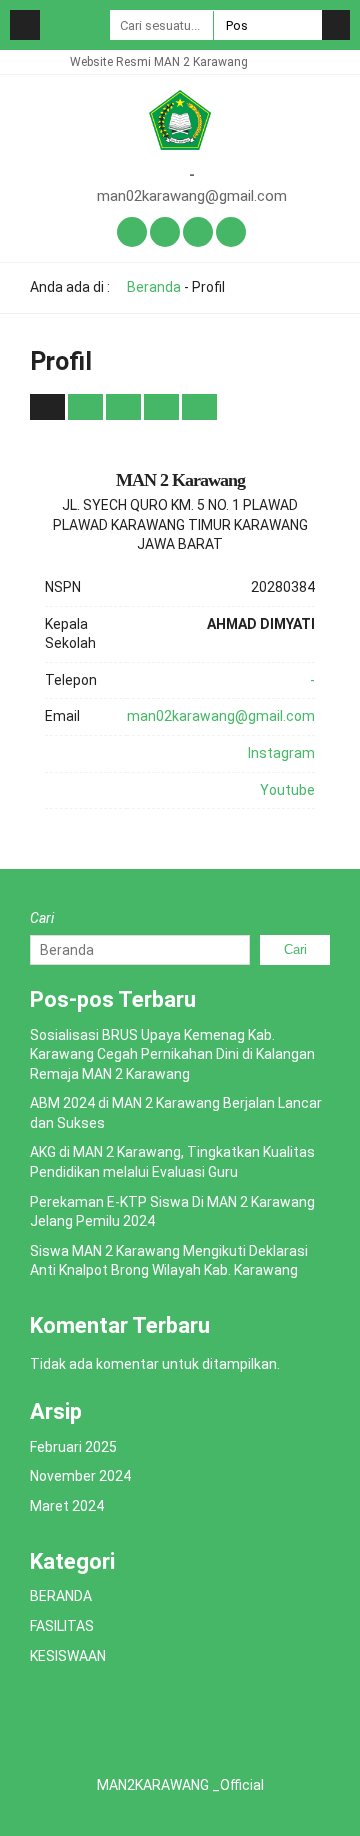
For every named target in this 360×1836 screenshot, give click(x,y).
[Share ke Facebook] (87, 406)
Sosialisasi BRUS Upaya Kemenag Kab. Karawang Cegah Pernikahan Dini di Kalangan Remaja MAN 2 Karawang (172, 1054)
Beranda (152, 287)
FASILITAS (62, 1626)
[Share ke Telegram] (199, 406)
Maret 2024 (67, 1506)
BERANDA (61, 1596)
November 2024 (80, 1476)
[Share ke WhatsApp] (161, 407)
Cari (42, 918)
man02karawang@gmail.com (192, 196)
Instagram (281, 753)
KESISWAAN (68, 1656)
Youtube (287, 790)
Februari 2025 (73, 1447)
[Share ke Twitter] (125, 406)
